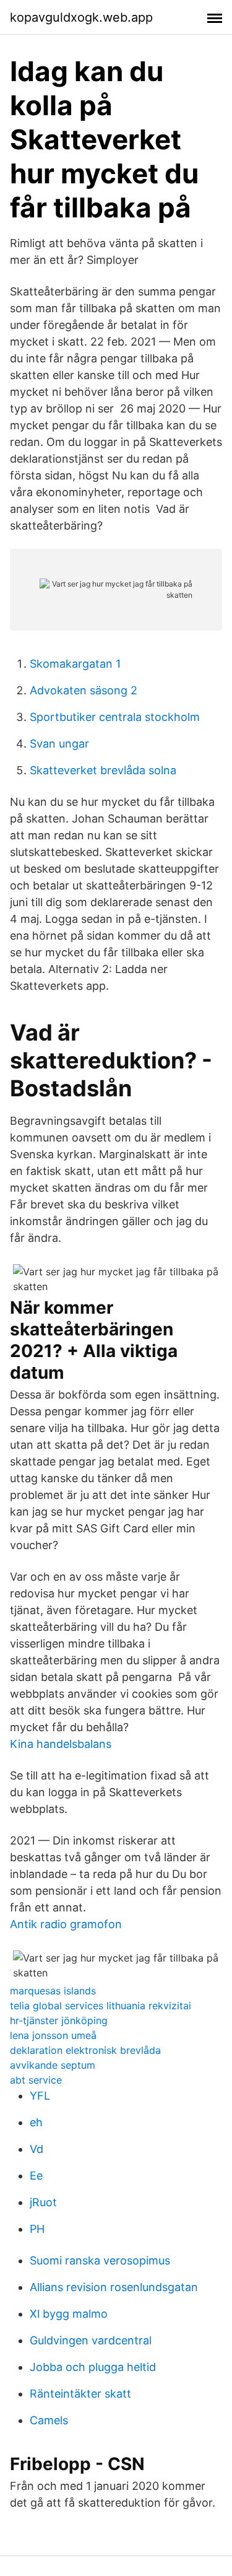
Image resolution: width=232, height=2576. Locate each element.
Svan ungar (59, 744)
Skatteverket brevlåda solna (103, 770)
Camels (49, 2420)
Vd (37, 2149)
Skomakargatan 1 (75, 664)
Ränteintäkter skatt (80, 2394)
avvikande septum (53, 2065)
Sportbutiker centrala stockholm (115, 717)
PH (37, 2229)
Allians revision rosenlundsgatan (114, 2287)
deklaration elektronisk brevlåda (85, 2050)
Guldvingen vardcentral (91, 2340)
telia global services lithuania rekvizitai (101, 2006)
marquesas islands (53, 1991)
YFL (40, 2096)
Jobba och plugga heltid (93, 2367)
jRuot (43, 2202)
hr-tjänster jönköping (59, 2020)
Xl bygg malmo (69, 2314)
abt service (36, 2080)
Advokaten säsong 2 (84, 690)
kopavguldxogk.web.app (81, 17)
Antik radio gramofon (66, 1924)
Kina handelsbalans (61, 1744)
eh (36, 2122)
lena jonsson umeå (53, 2035)
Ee (36, 2176)
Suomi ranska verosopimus (100, 2260)
